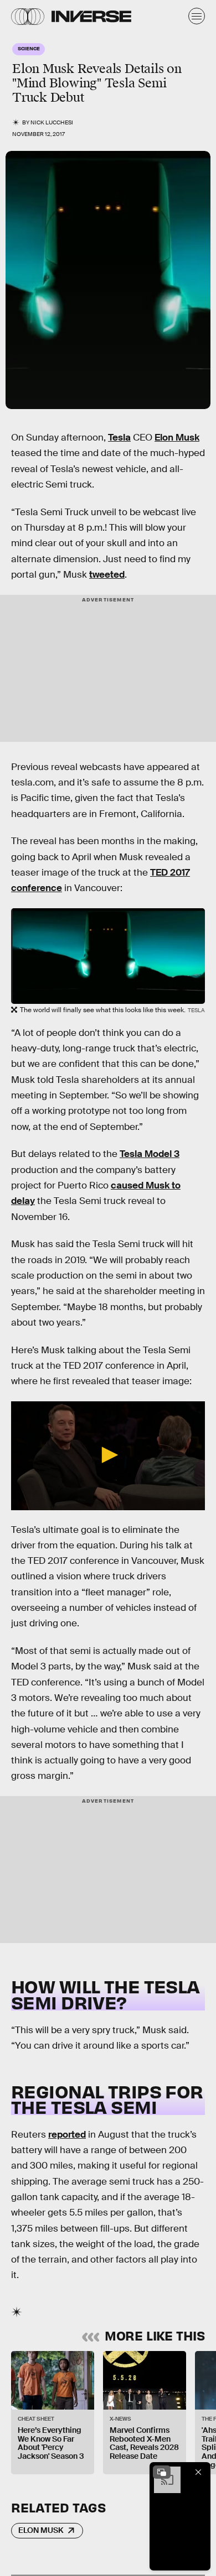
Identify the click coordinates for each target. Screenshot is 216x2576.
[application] (108, 1456)
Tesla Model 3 (150, 1154)
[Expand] (162, 2472)
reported (67, 2135)
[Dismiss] (198, 2472)
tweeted (107, 575)
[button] (108, 1455)
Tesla (119, 438)
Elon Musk (177, 438)
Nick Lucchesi (52, 122)
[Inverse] (91, 16)
